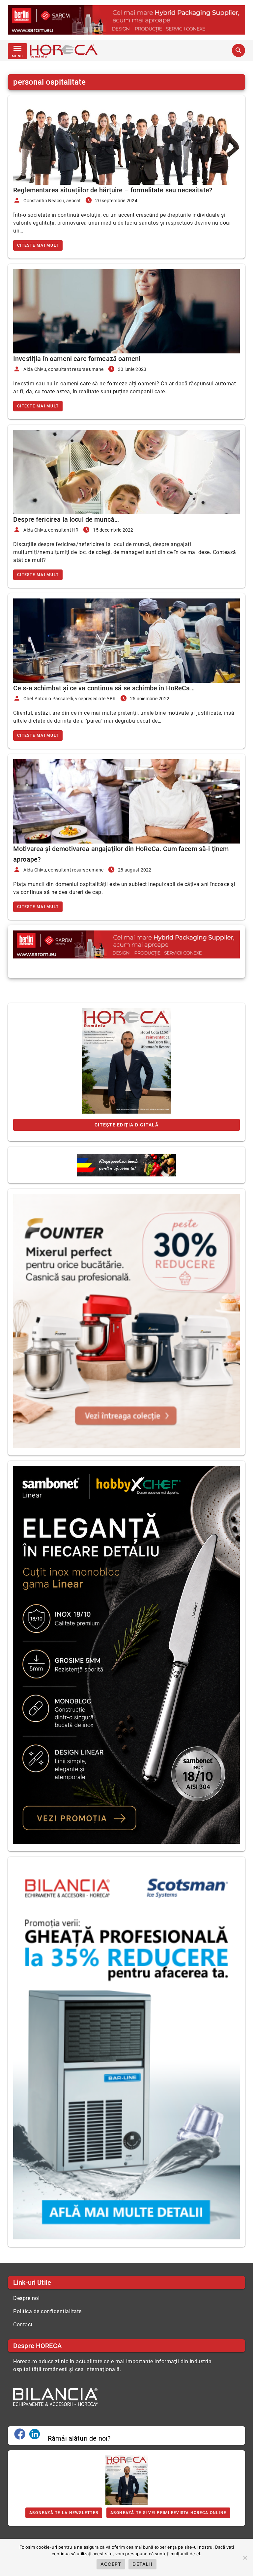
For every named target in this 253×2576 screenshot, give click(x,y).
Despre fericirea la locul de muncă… (66, 519)
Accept (111, 2564)
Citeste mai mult (38, 245)
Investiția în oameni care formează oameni (77, 359)
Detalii (142, 2564)
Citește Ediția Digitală (126, 1125)
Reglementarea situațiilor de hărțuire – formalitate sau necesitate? (113, 190)
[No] (245, 2558)
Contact (23, 2325)
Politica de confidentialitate (47, 2311)
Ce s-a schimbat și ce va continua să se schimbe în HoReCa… (104, 688)
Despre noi (26, 2298)
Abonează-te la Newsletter (64, 2513)
